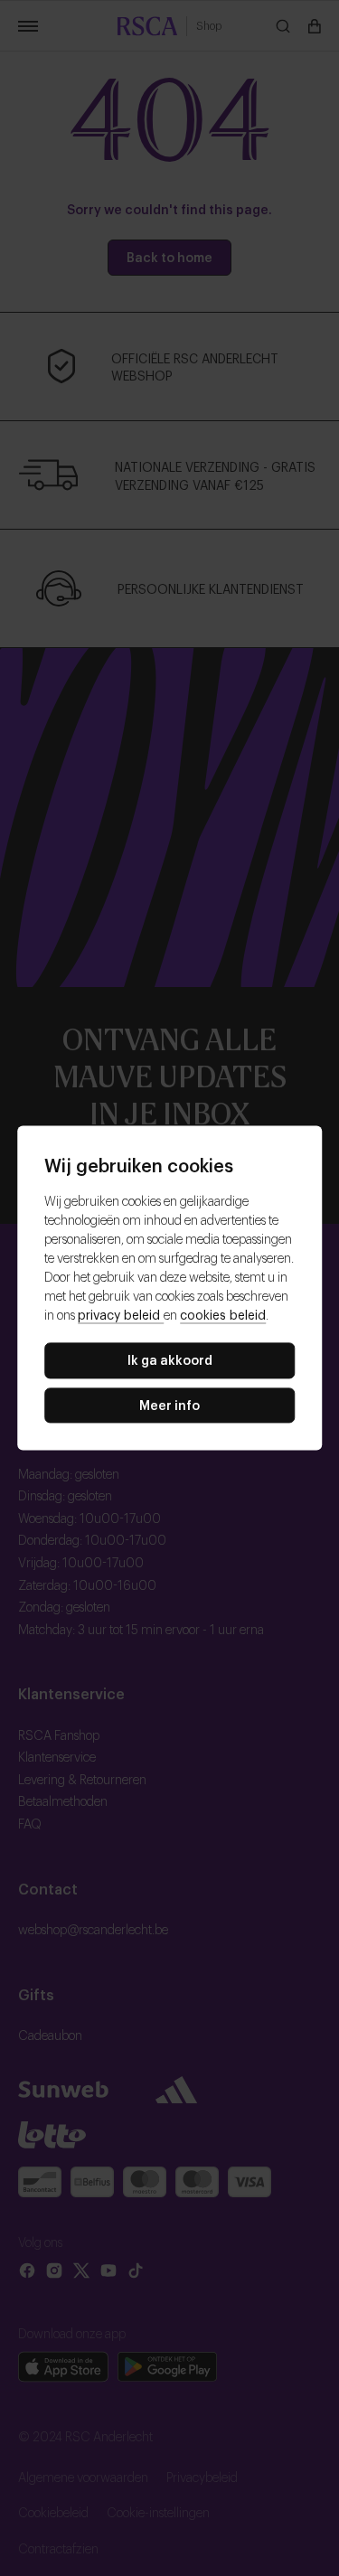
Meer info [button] (169, 1404)
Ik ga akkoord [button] (170, 1359)
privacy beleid (121, 1314)
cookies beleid (223, 1314)
